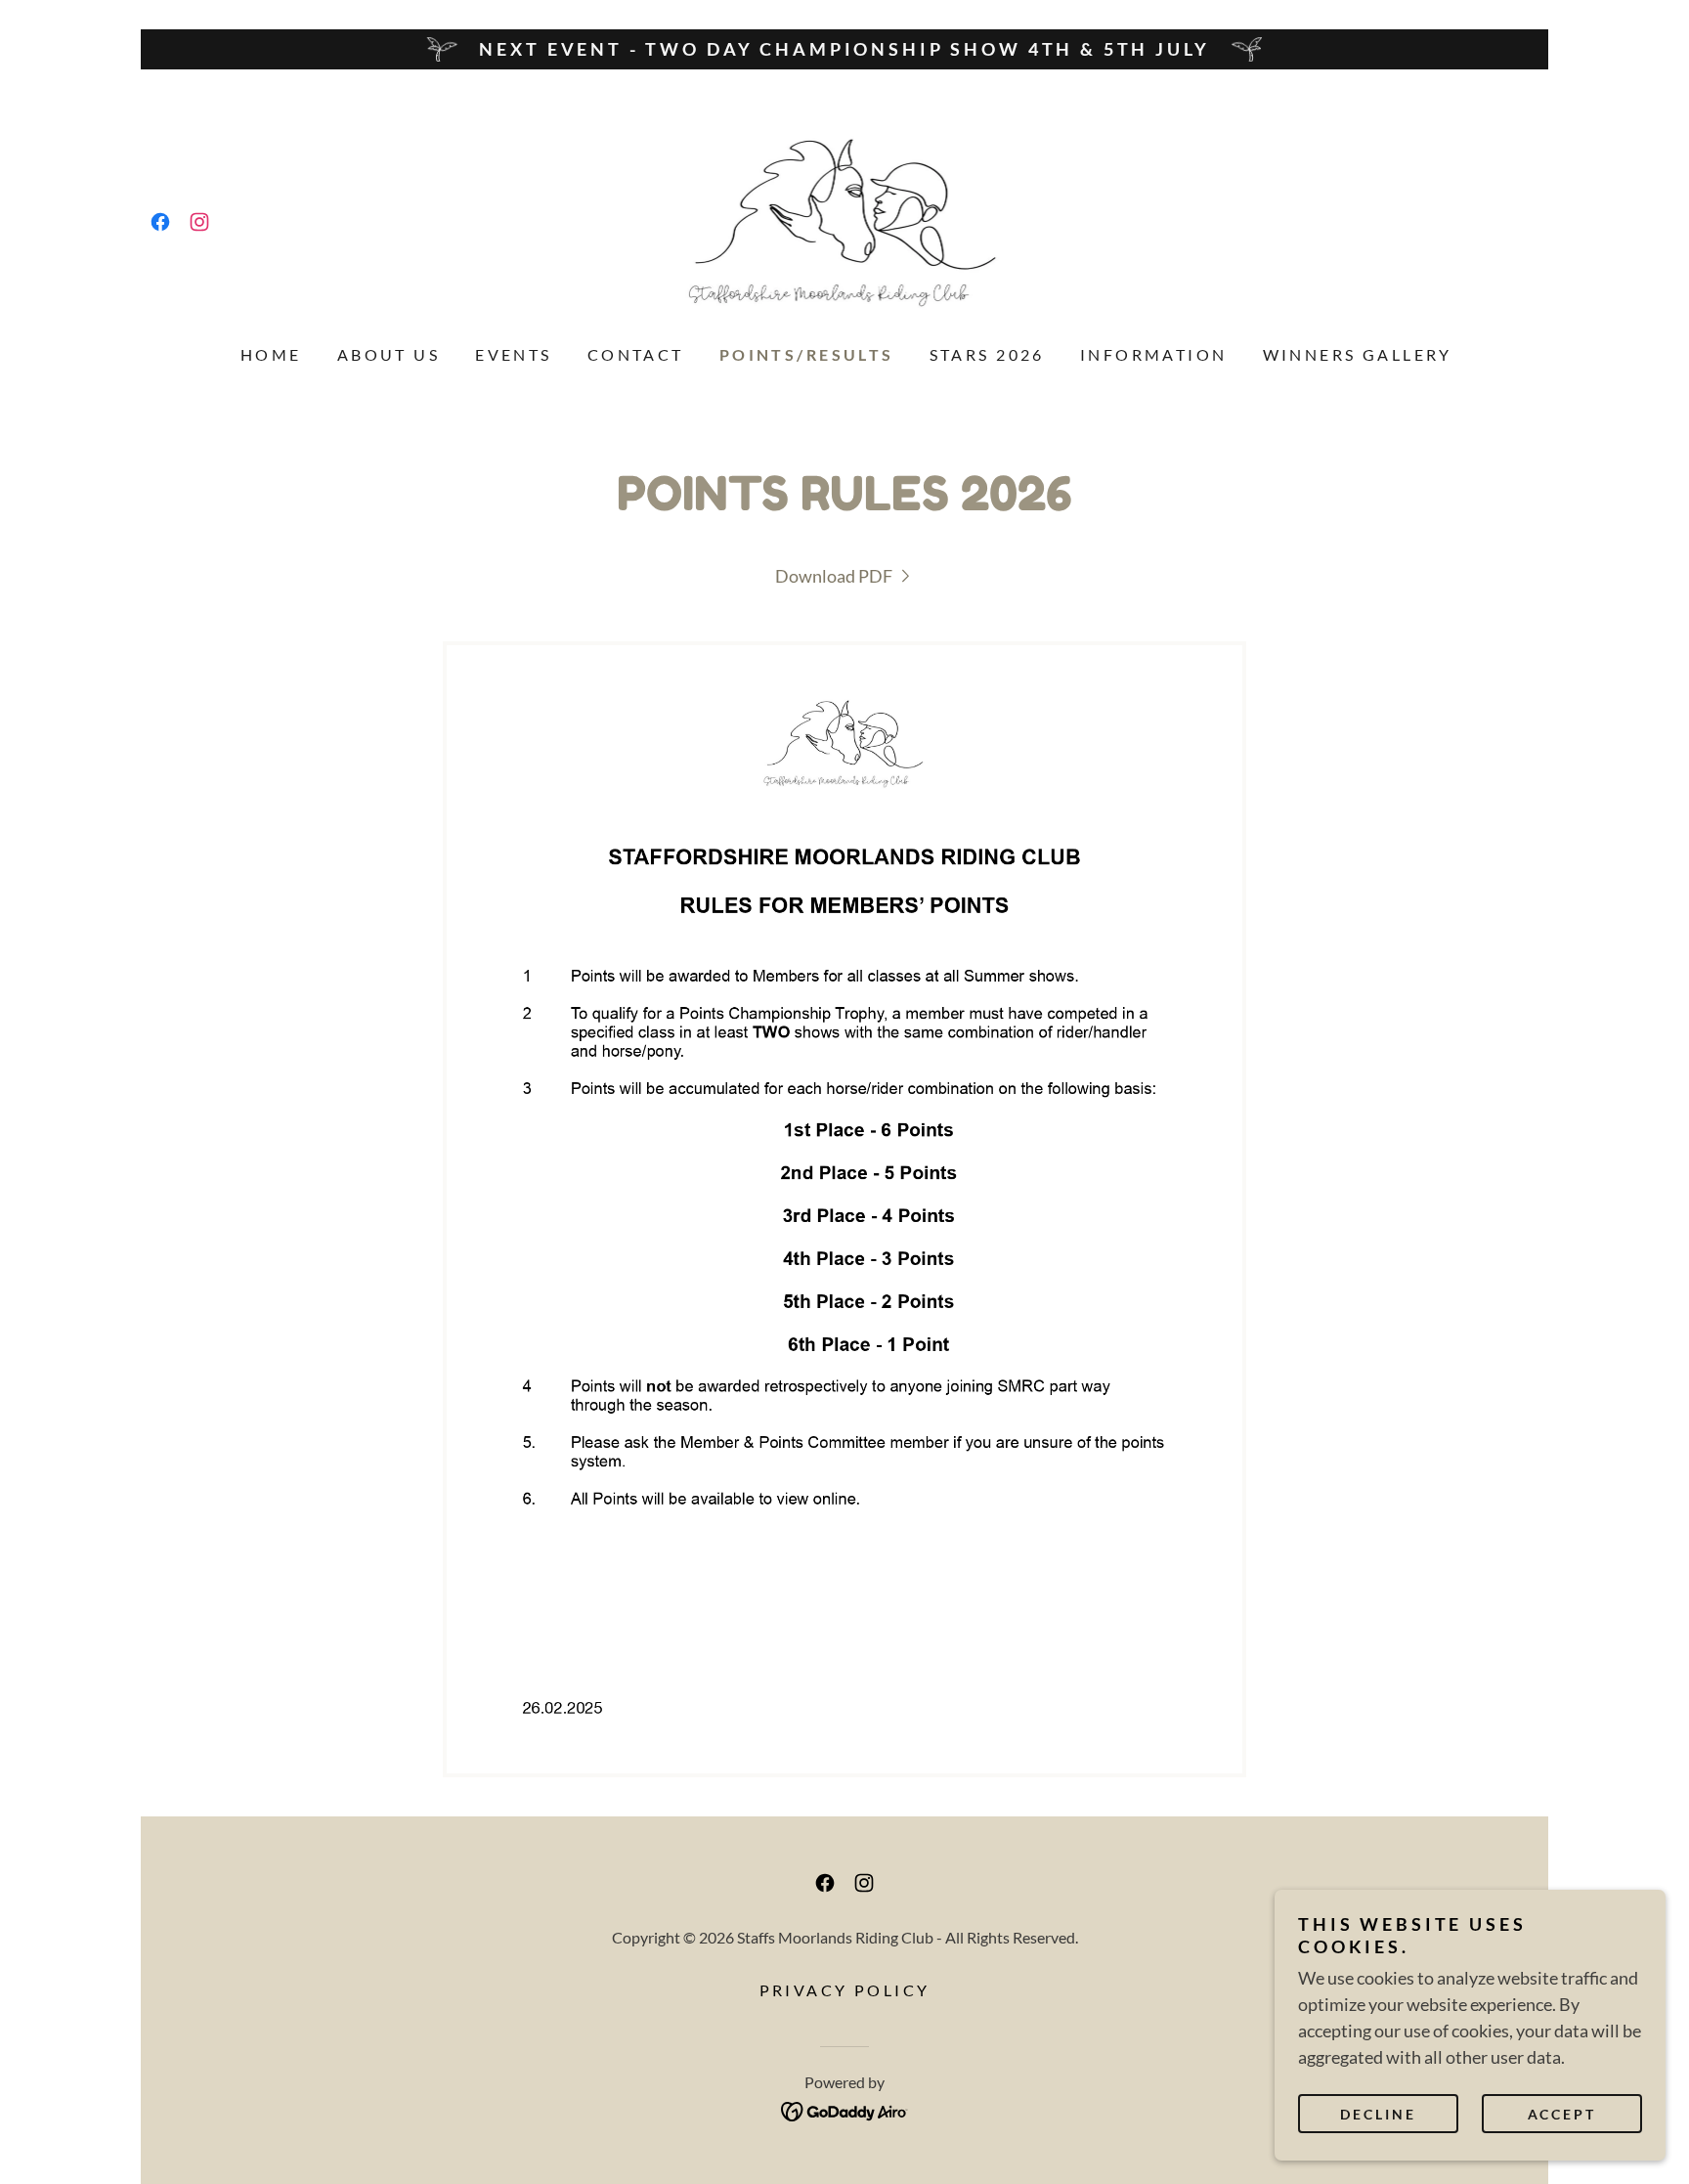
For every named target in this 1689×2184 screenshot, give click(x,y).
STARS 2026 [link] (987, 354)
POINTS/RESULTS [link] (807, 354)
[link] (160, 222)
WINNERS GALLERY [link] (1358, 354)
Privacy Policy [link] (845, 1990)
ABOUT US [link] (389, 354)
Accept (1562, 2114)
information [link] (1154, 354)
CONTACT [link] (636, 354)
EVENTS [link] (514, 354)
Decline (1378, 2114)
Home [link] (271, 354)
